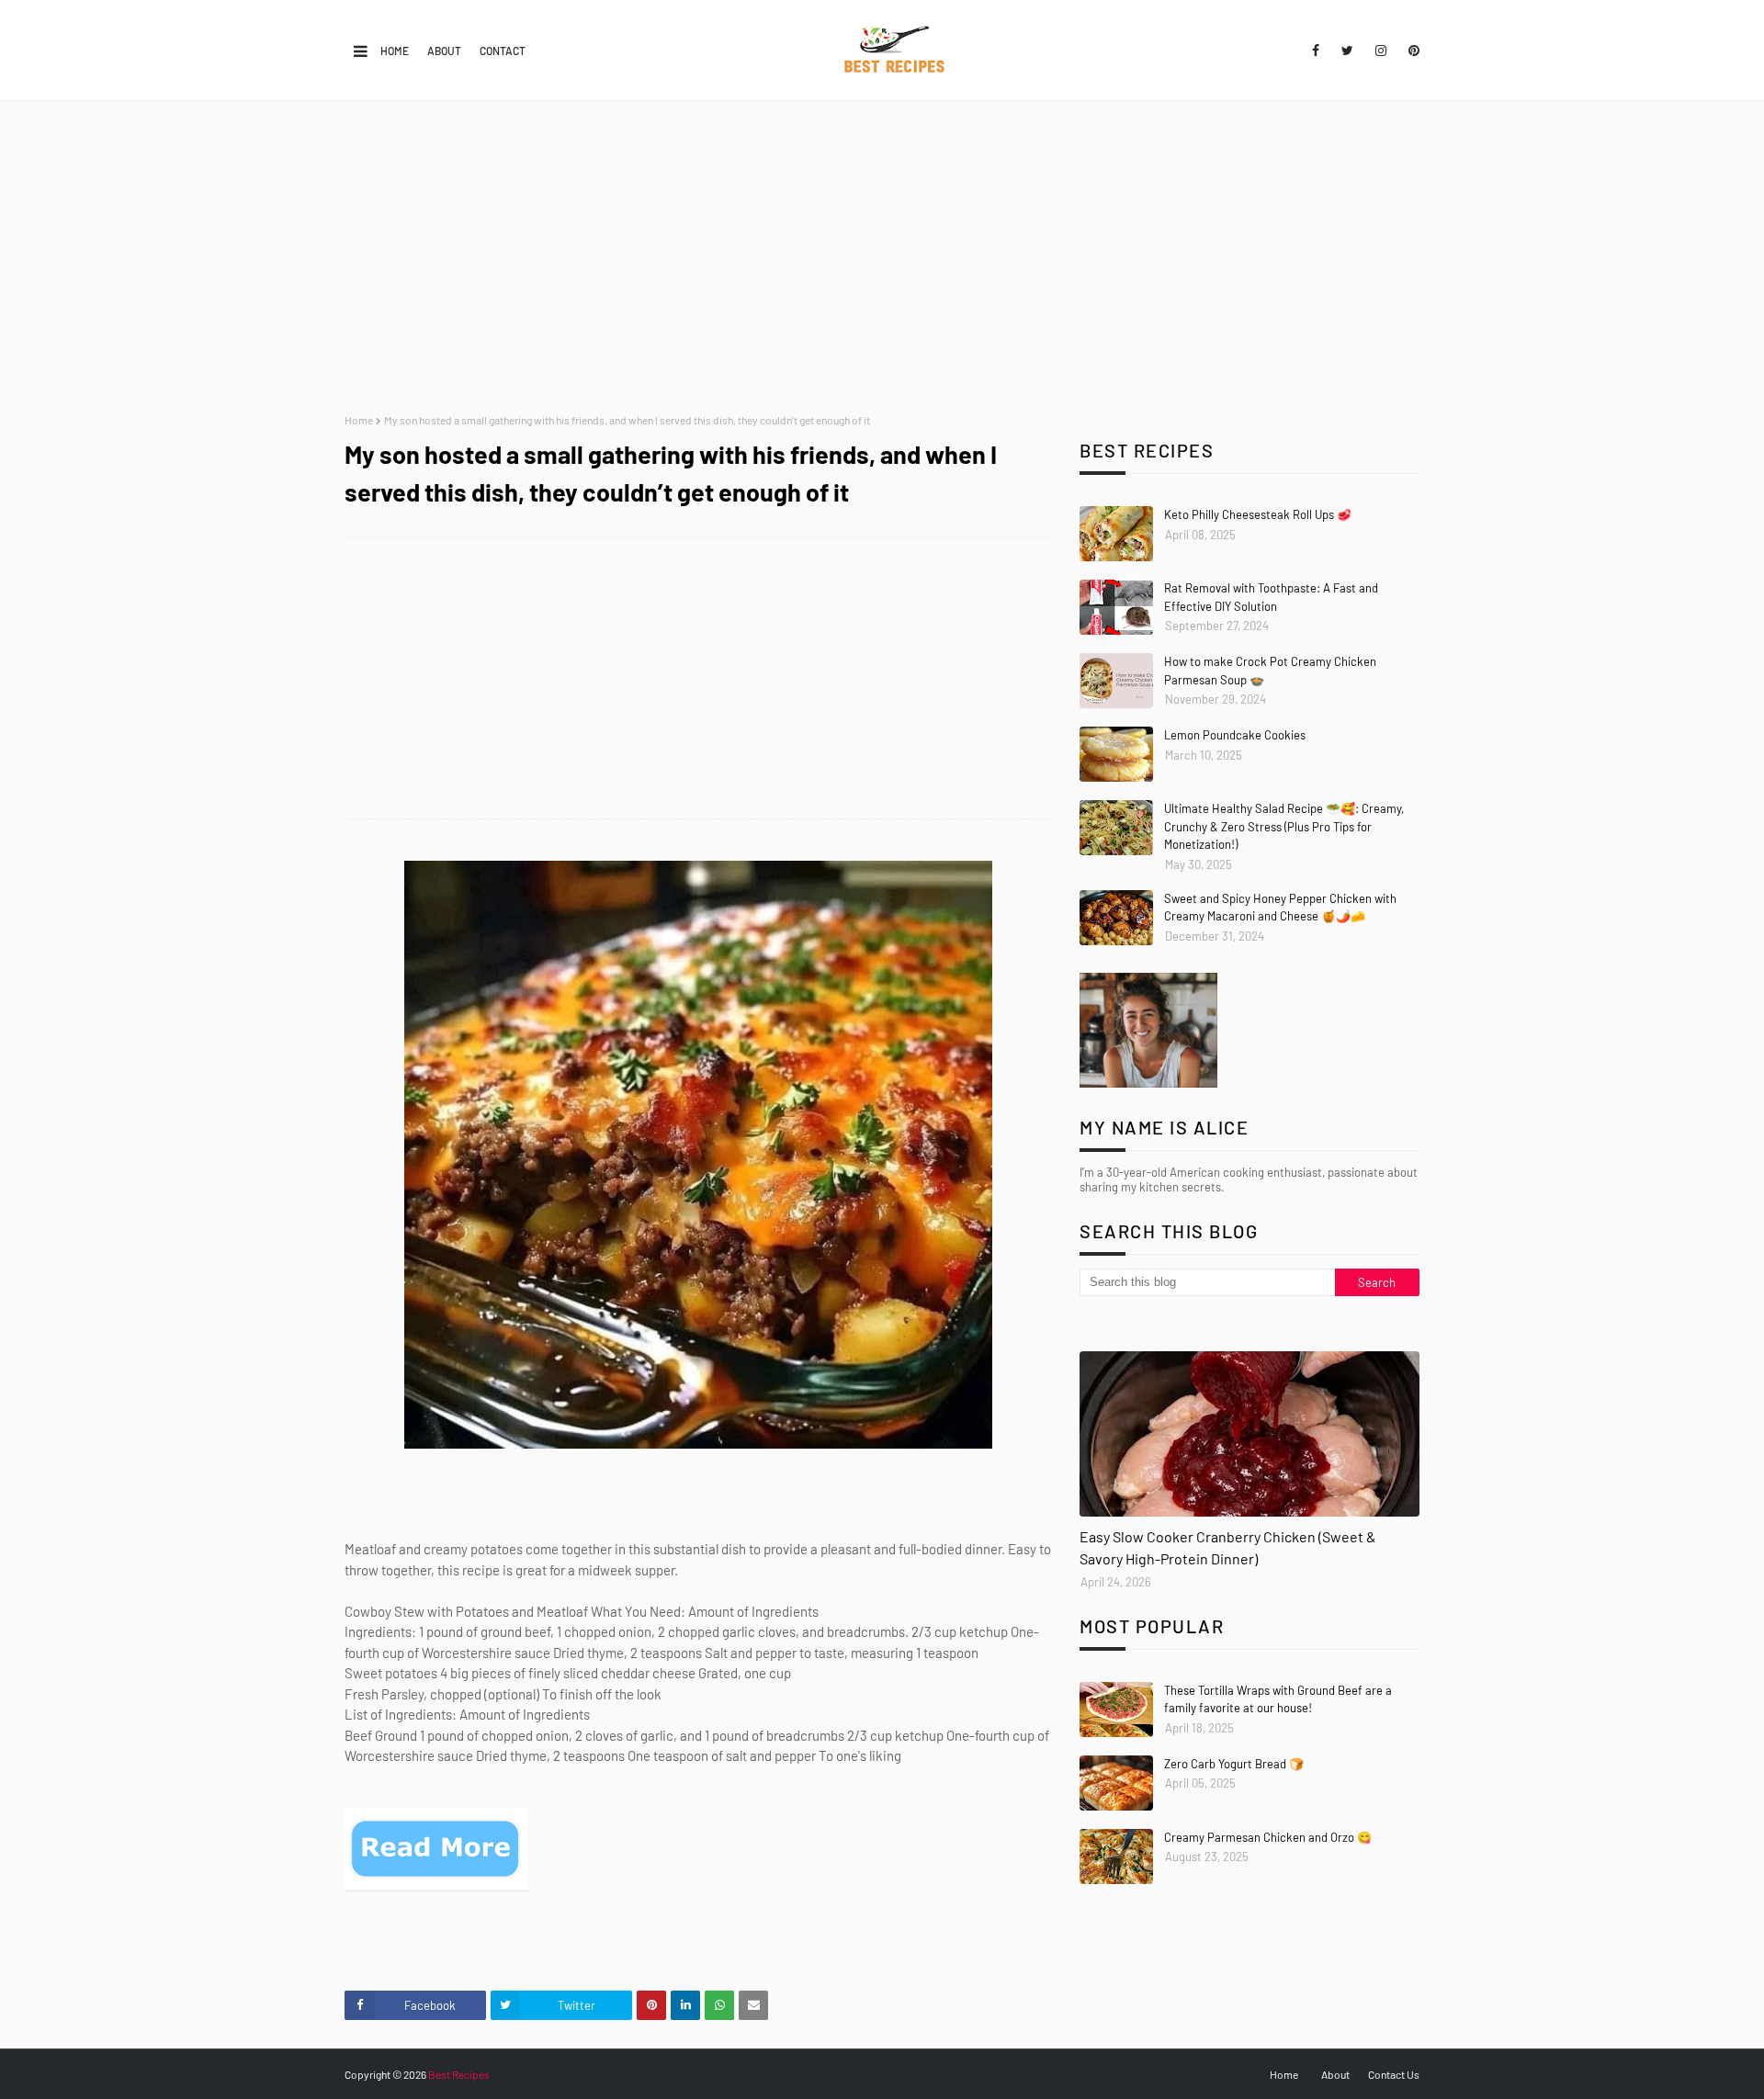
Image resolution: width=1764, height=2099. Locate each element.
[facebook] (1316, 51)
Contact (503, 51)
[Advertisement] (882, 257)
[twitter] (1347, 51)
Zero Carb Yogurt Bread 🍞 (1234, 1764)
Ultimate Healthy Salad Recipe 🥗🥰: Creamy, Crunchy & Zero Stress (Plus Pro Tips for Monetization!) (1284, 826)
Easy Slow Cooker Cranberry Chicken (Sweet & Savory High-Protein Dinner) (1228, 1547)
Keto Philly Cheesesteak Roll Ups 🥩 (1258, 514)
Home (395, 51)
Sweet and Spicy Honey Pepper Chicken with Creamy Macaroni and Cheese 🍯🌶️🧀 (1280, 908)
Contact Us (1394, 2074)
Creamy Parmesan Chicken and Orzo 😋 (1268, 1837)
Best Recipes (459, 2074)
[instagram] (1381, 51)
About (444, 51)
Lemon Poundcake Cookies (1235, 735)
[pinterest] (1411, 51)
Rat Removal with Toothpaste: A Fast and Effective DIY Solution (1271, 597)
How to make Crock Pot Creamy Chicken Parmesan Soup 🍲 (1270, 671)
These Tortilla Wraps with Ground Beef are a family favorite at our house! (1278, 1699)
